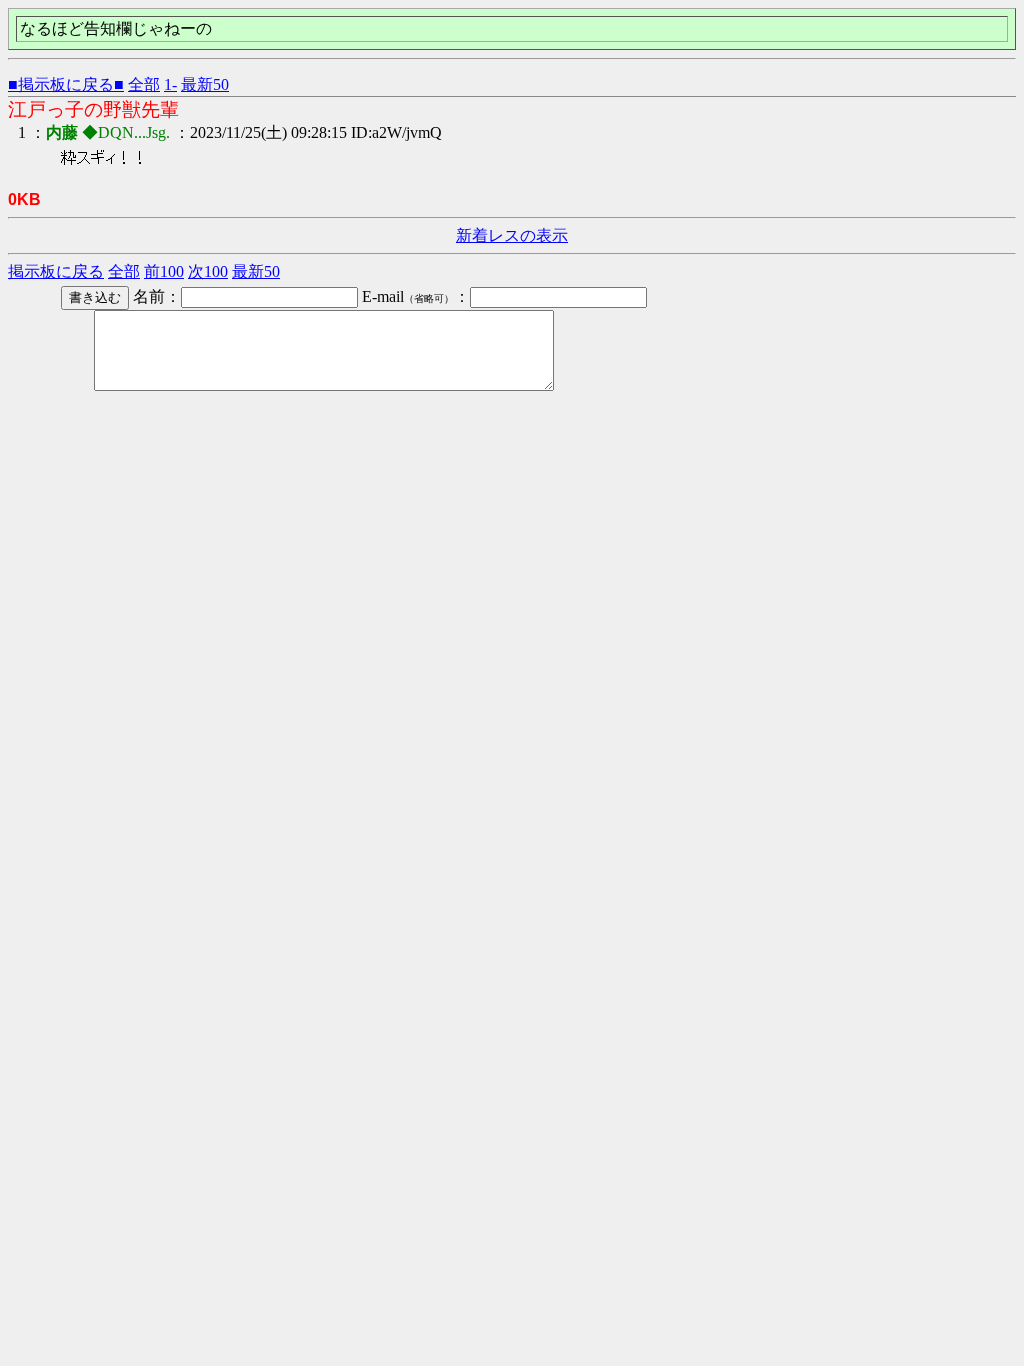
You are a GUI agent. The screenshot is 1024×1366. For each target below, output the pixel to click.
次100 (208, 271)
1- (170, 84)
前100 (164, 271)
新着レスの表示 (512, 235)
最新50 (205, 84)
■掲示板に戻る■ (66, 84)
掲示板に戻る (56, 271)
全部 (144, 84)
